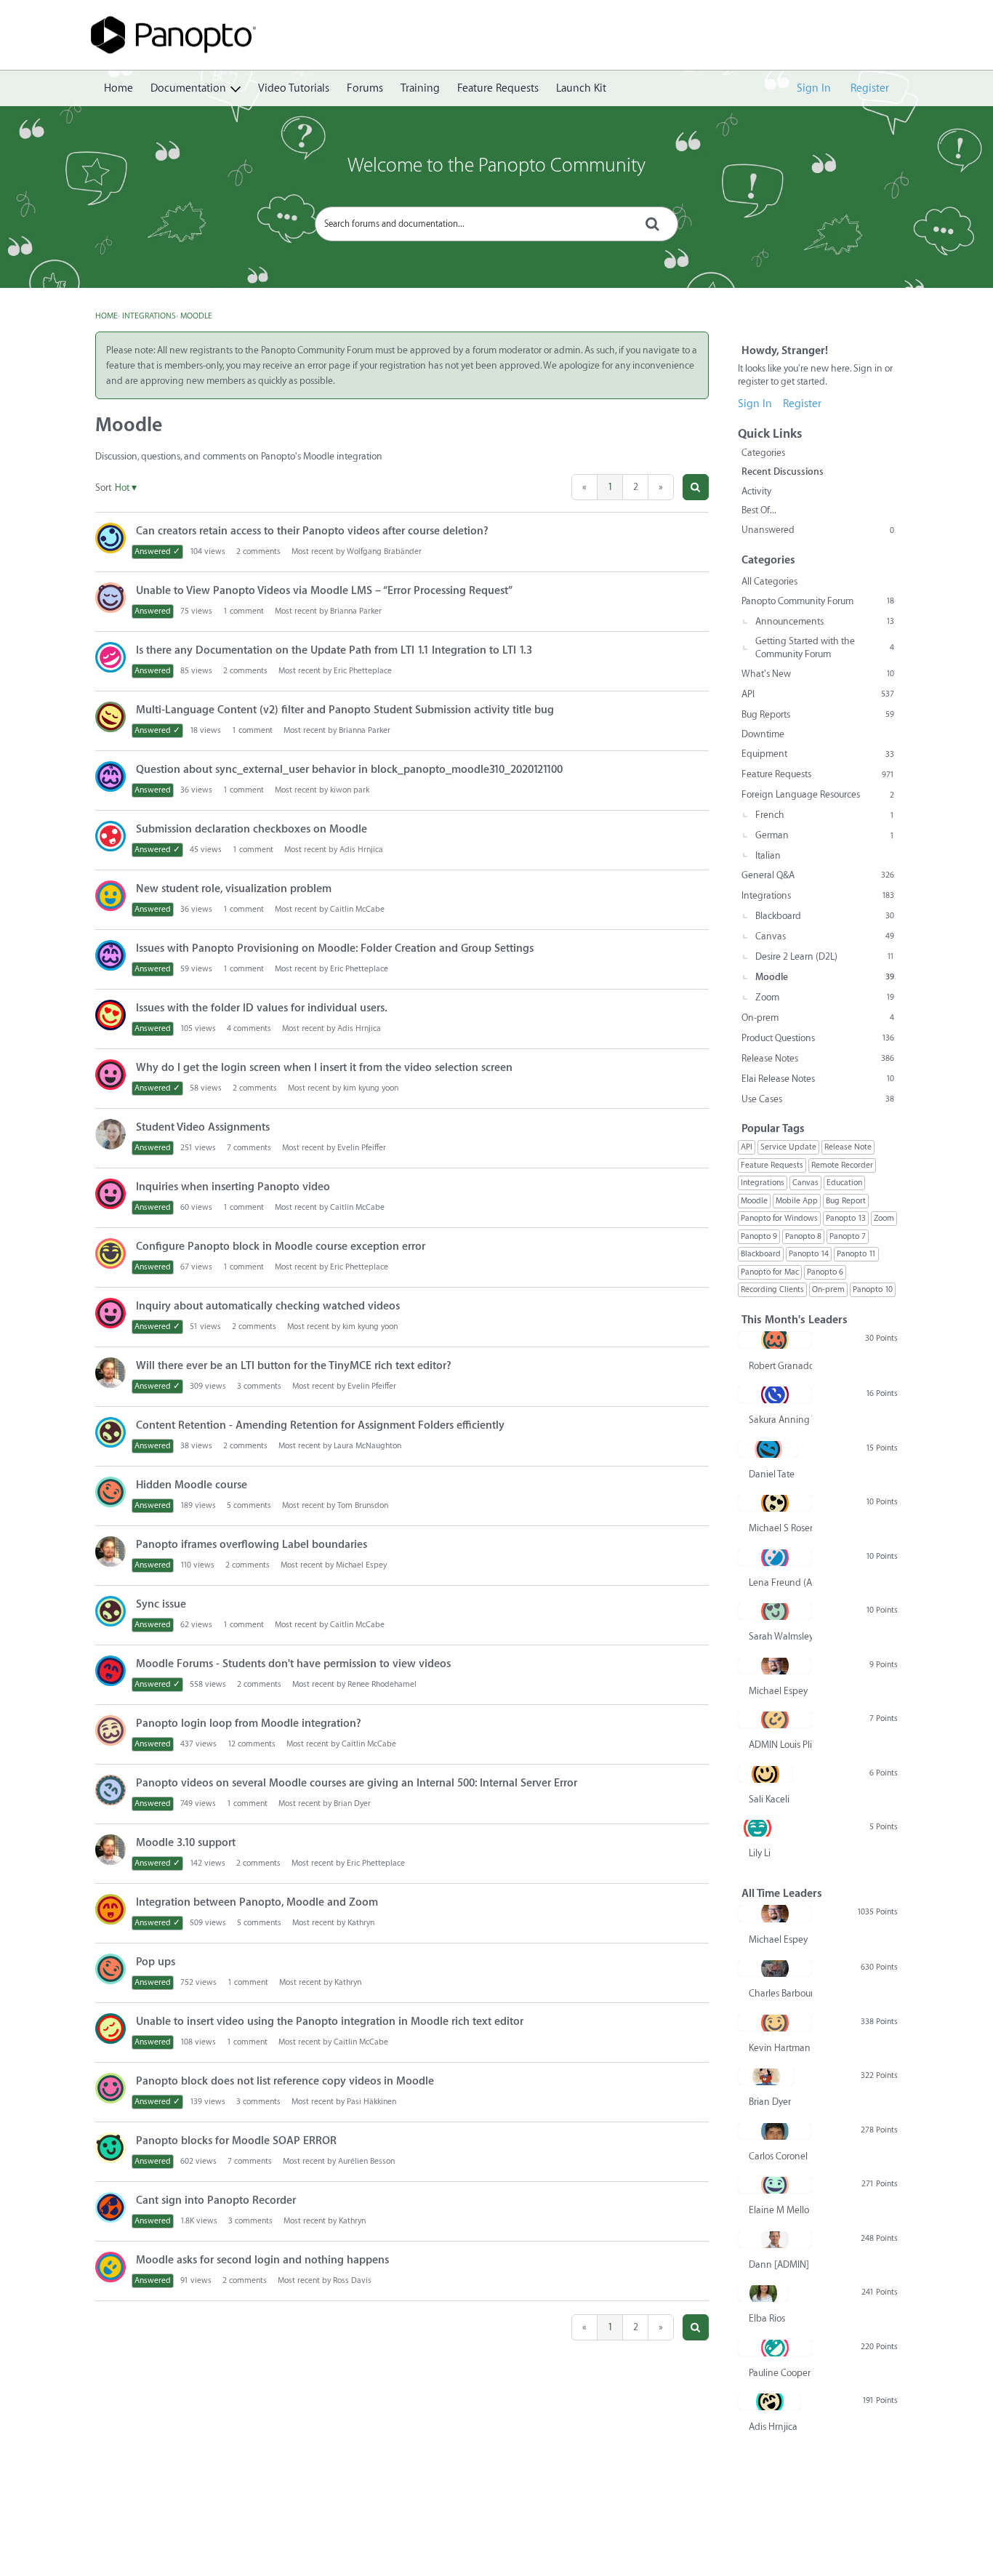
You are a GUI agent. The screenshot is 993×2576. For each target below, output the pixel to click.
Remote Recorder (842, 1165)
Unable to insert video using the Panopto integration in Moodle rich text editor (330, 2022)
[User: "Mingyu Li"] (110, 2029)
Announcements (825, 621)
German (825, 835)
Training (420, 88)
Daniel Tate (772, 1474)
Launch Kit (581, 88)
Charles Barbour (780, 1993)
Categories (763, 453)
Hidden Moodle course (192, 1485)
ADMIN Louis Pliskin (780, 1745)
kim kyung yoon (371, 1088)
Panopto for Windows (779, 1218)
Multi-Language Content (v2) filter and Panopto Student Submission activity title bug (345, 710)
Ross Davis (352, 2280)
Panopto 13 (846, 1218)
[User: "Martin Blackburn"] (110, 2148)
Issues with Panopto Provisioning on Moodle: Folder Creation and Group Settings (335, 948)
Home (118, 88)
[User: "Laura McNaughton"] (110, 1432)
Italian (768, 855)
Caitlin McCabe (357, 909)
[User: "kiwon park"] (110, 777)
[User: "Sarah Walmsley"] (775, 1611)
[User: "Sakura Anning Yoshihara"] (775, 1395)
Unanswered (818, 530)
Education (844, 1183)
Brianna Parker (356, 611)
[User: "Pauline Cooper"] (775, 2348)
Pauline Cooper (780, 2373)
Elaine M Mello (779, 2210)
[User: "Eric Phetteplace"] (110, 1373)
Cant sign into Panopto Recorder (216, 2200)
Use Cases (818, 1099)
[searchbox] (496, 224)
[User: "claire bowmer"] (110, 1134)
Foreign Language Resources (818, 794)
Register (870, 88)
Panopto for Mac (770, 1272)
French (825, 815)
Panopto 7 (848, 1236)
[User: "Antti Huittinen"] (110, 717)
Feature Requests (498, 88)
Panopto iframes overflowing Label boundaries (252, 1545)
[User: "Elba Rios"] (763, 2293)
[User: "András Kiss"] (110, 1253)
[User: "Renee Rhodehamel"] (110, 1671)
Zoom (825, 997)
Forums (365, 88)
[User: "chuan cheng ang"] (110, 2207)
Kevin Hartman (780, 2048)
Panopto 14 (809, 1254)
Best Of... (759, 510)
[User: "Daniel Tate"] (768, 1449)
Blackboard (825, 916)
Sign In (814, 88)
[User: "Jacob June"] (110, 1015)
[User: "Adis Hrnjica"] (769, 2402)
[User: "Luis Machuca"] (110, 1909)
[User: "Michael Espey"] (775, 1666)
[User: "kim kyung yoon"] (110, 1075)
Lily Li (760, 1853)
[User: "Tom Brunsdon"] (110, 1492)
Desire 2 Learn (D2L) (825, 956)
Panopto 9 (759, 1236)
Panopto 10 (873, 1289)
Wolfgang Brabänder (384, 551)
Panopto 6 (825, 1272)
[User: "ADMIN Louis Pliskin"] (775, 1720)
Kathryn (361, 1923)
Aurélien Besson (366, 2161)
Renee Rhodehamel (382, 1684)
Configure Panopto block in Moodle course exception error (281, 1247)
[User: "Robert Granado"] (775, 1340)
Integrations (818, 895)
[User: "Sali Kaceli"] (765, 1774)
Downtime (763, 734)
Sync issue (161, 1604)
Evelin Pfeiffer (362, 1148)
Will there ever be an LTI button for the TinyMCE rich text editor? (294, 1366)
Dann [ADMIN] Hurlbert (780, 2264)
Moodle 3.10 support (186, 1843)
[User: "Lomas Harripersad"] (110, 1790)
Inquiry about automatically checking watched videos (268, 1306)
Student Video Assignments (203, 1127)
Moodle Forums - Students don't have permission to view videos (293, 1664)
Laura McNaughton (367, 1446)
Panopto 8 (803, 1236)
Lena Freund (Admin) (780, 1582)
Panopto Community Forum (818, 601)
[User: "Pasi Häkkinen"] (110, 2088)
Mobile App (797, 1201)
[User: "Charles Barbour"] (775, 1968)
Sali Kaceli (769, 1799)
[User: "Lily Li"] (757, 1828)
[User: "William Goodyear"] (110, 836)
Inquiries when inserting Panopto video (233, 1187)
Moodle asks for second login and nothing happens (262, 2260)
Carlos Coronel (778, 2156)
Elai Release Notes (818, 1079)
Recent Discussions (783, 472)
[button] (696, 487)
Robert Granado (780, 1366)
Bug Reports (818, 714)
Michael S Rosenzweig (780, 1528)
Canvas (825, 936)
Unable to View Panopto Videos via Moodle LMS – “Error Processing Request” (324, 591)
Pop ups (156, 1962)
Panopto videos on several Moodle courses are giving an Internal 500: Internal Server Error (357, 1783)
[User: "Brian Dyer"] (766, 2077)
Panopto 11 (856, 1254)
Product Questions (818, 1038)
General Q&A (818, 875)
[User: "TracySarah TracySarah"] (110, 1730)
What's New (818, 674)
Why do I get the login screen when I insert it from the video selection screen (324, 1068)
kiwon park (350, 790)
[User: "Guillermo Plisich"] (110, 896)
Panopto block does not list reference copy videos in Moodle (285, 2081)
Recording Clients (772, 1289)
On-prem (818, 1018)
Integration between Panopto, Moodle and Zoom (257, 1902)
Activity (756, 491)
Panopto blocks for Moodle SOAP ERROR (236, 2141)
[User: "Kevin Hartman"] (775, 2023)
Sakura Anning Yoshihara (780, 1420)
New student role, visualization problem (234, 889)
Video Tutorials (294, 88)
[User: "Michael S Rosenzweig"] (775, 1503)
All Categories (769, 581)
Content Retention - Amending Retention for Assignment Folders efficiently (320, 1425)
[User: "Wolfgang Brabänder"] (110, 538)
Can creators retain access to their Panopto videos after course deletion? (312, 531)
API (818, 694)
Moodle (825, 977)
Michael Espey (361, 1565)
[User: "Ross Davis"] (110, 2267)
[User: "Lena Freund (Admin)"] (775, 1557)
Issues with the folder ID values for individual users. (262, 1008)
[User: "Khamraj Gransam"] (110, 598)
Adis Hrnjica (361, 850)
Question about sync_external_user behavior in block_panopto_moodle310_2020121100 (349, 770)
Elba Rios (767, 2318)
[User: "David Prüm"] (110, 657)
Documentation (188, 88)
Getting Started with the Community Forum (825, 647)
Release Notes (818, 1058)
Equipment (818, 754)
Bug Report (846, 1201)
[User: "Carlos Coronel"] (775, 2131)
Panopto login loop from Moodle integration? (249, 1724)
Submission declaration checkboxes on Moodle (252, 829)
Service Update (788, 1147)
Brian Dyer (352, 1803)
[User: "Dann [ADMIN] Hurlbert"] (775, 2239)
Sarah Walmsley (780, 1636)
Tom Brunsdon (363, 1505)
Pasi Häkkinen (371, 2102)
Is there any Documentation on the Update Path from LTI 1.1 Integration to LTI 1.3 (334, 650)
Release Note (848, 1147)
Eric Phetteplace (363, 671)
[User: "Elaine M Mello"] (775, 2185)
